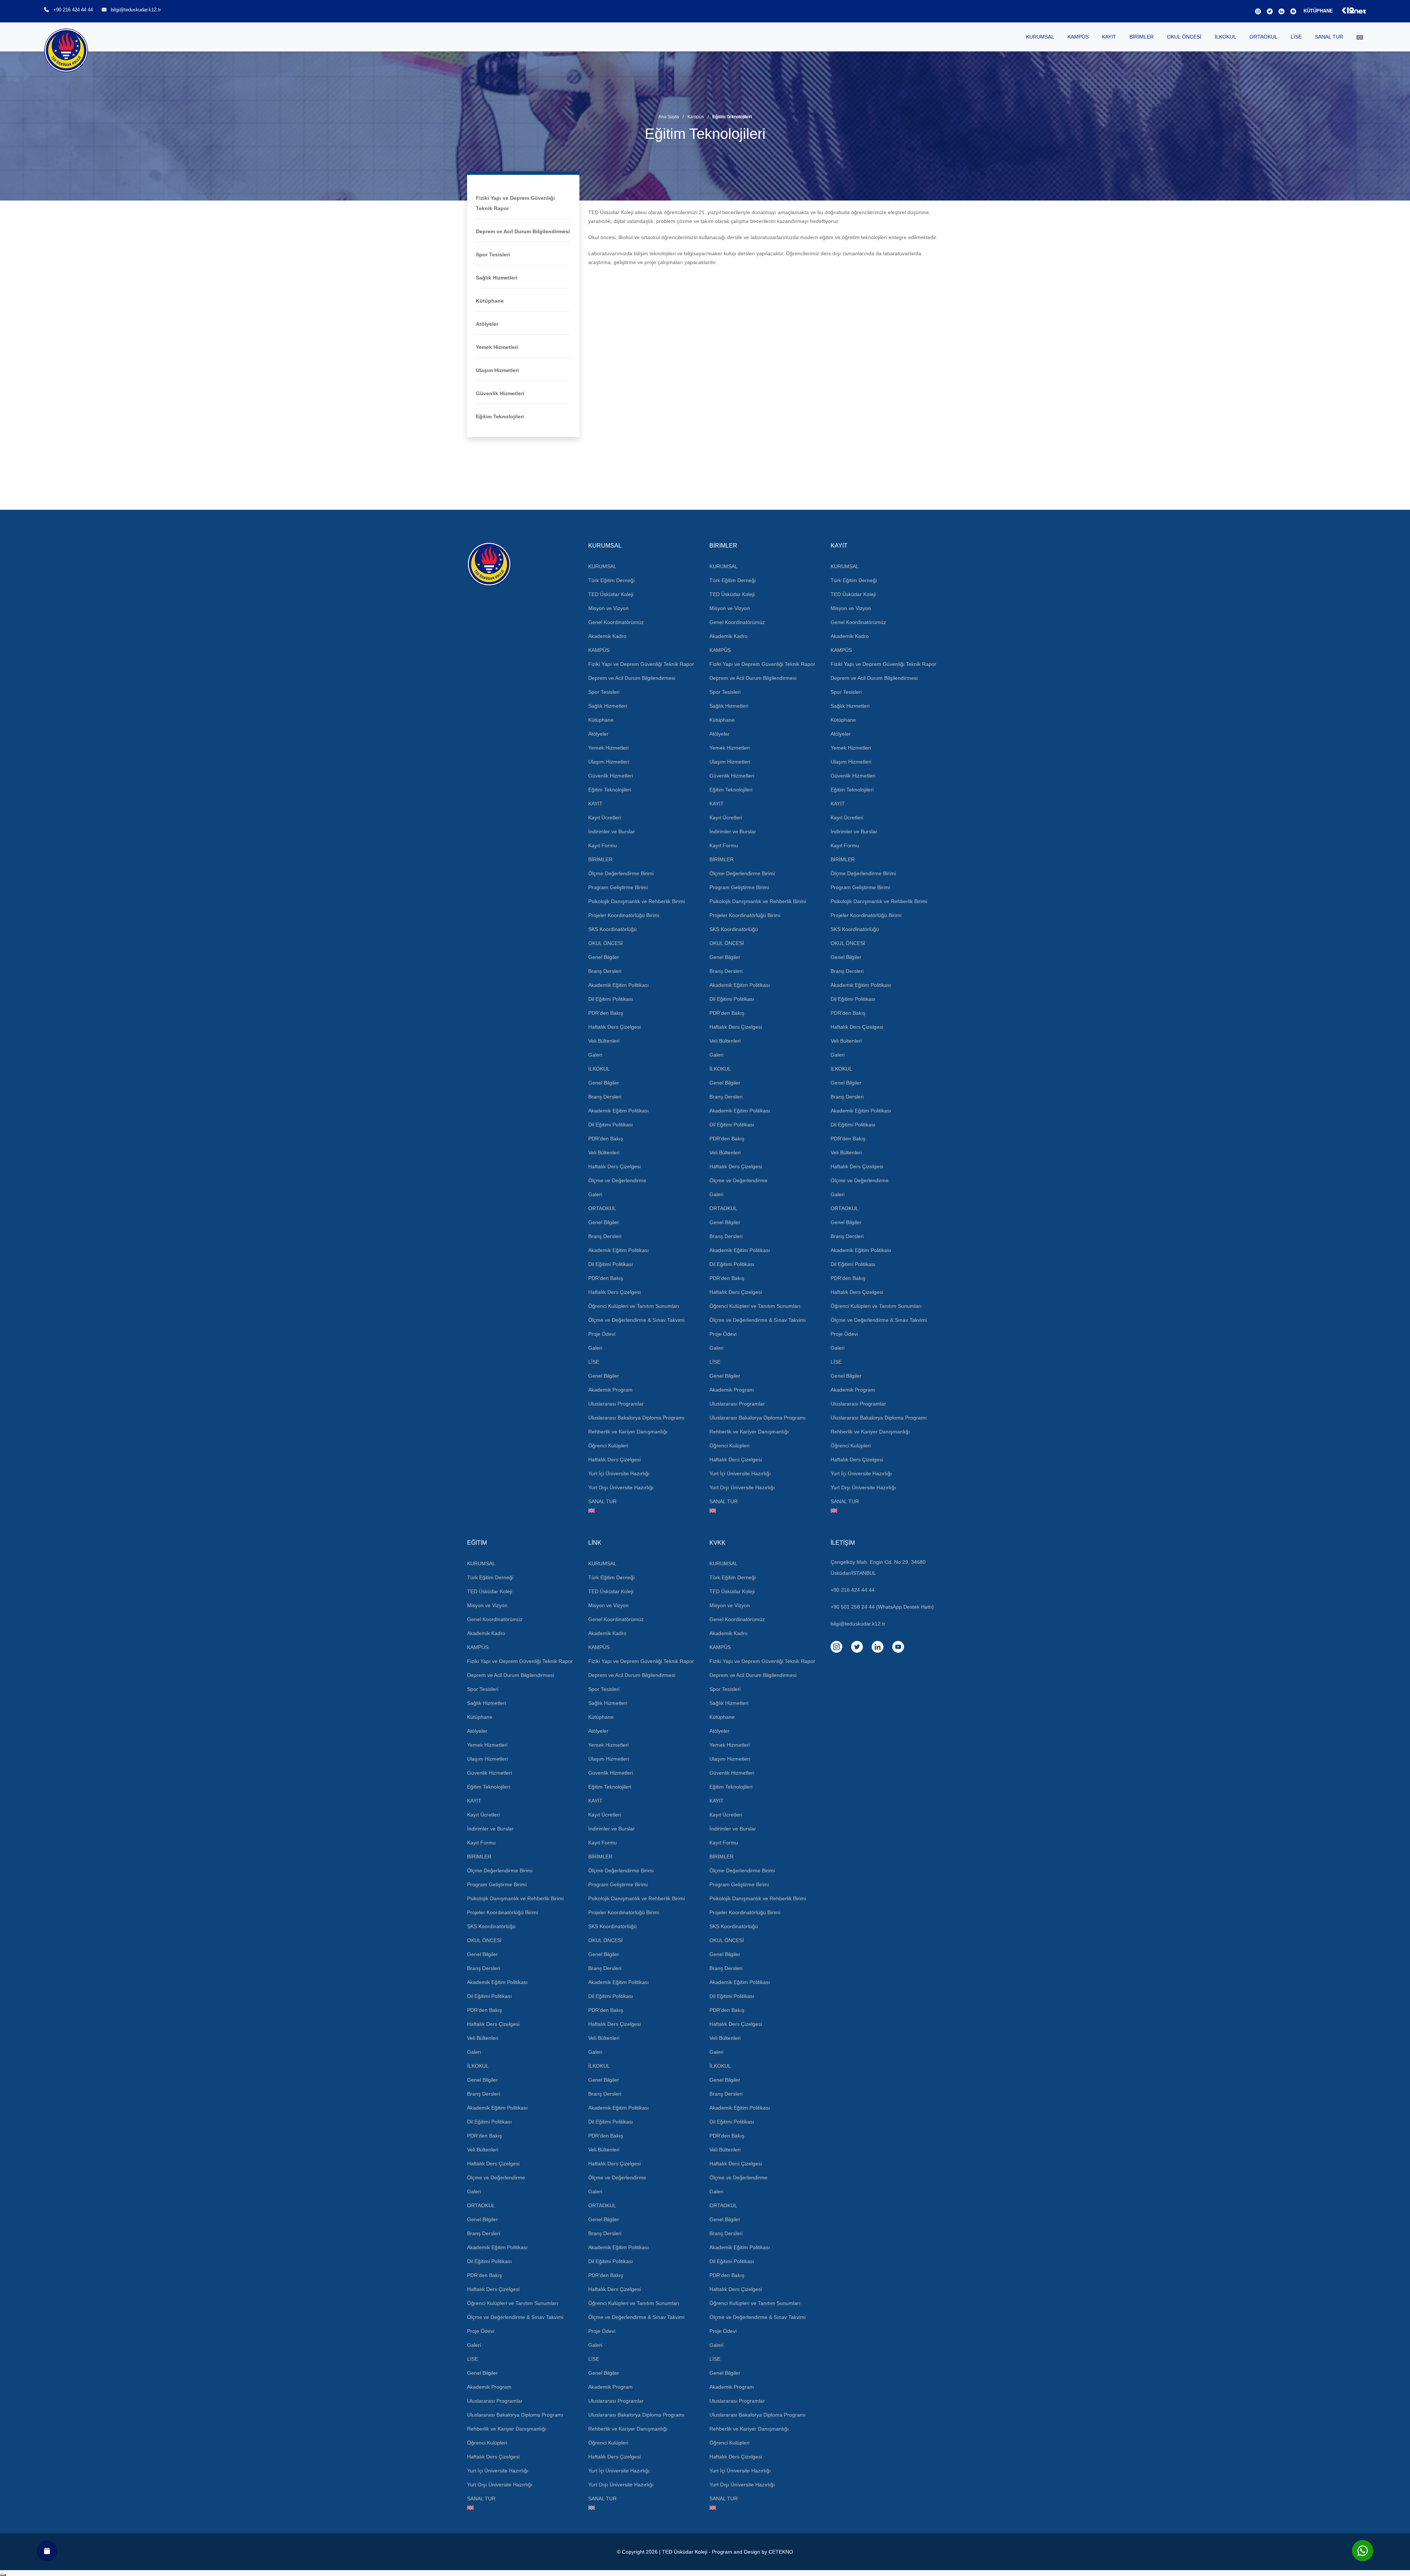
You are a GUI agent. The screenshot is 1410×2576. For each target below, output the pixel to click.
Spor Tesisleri (493, 255)
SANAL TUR (1329, 37)
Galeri (595, 1055)
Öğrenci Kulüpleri (608, 1446)
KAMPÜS (599, 650)
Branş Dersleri (605, 971)
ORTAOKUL (602, 1208)
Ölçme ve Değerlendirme (617, 1180)
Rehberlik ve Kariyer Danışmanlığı (628, 1432)
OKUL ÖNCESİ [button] (1184, 37)
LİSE (594, 1362)
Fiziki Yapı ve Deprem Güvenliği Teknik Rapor (641, 664)
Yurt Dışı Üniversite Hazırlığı (621, 1487)
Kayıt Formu (603, 845)
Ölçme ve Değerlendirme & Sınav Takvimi (636, 1320)
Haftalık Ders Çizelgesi (614, 1027)
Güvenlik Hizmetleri (500, 393)
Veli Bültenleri (604, 1041)
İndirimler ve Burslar (612, 831)
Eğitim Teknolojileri (500, 416)
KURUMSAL (602, 566)
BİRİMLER (600, 859)
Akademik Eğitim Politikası (619, 985)
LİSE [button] (1296, 37)
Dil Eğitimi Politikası (611, 999)
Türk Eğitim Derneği (611, 580)
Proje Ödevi (602, 1334)
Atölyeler (487, 324)
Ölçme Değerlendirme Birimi (621, 873)
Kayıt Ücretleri (605, 818)
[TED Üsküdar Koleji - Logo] (523, 564)
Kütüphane (490, 301)
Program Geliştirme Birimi (618, 887)
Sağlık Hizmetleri (497, 278)
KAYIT (595, 804)
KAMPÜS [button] (1078, 37)
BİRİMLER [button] (1142, 37)
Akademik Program (610, 1390)
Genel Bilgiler (604, 957)
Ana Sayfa (669, 117)
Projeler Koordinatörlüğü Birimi (624, 915)
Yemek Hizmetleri (497, 347)
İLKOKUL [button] (1225, 37)
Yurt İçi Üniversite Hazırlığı (619, 1473)
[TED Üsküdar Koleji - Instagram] (1257, 11)
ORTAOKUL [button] (1263, 37)
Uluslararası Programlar (616, 1404)
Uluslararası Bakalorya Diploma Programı (636, 1418)
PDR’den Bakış (606, 1013)
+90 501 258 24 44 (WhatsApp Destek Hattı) (882, 1607)
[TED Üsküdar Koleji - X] (1268, 11)
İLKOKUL (599, 1069)
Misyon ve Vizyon (608, 608)
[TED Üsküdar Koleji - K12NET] (1350, 11)
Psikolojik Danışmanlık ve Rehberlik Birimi (637, 901)
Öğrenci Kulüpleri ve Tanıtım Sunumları (634, 1306)
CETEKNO (781, 2552)
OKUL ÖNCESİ (605, 943)
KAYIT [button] (1109, 37)
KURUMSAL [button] (1040, 37)
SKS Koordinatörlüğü (612, 929)
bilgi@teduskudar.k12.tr (136, 10)
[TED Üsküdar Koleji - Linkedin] (1280, 11)
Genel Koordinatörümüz (616, 622)
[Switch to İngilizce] (1360, 37)
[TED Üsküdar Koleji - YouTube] (1292, 11)
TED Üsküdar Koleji (611, 594)
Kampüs (696, 117)
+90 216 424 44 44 (73, 10)
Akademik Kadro (607, 636)
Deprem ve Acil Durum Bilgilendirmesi (523, 231)
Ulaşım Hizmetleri (497, 370)
